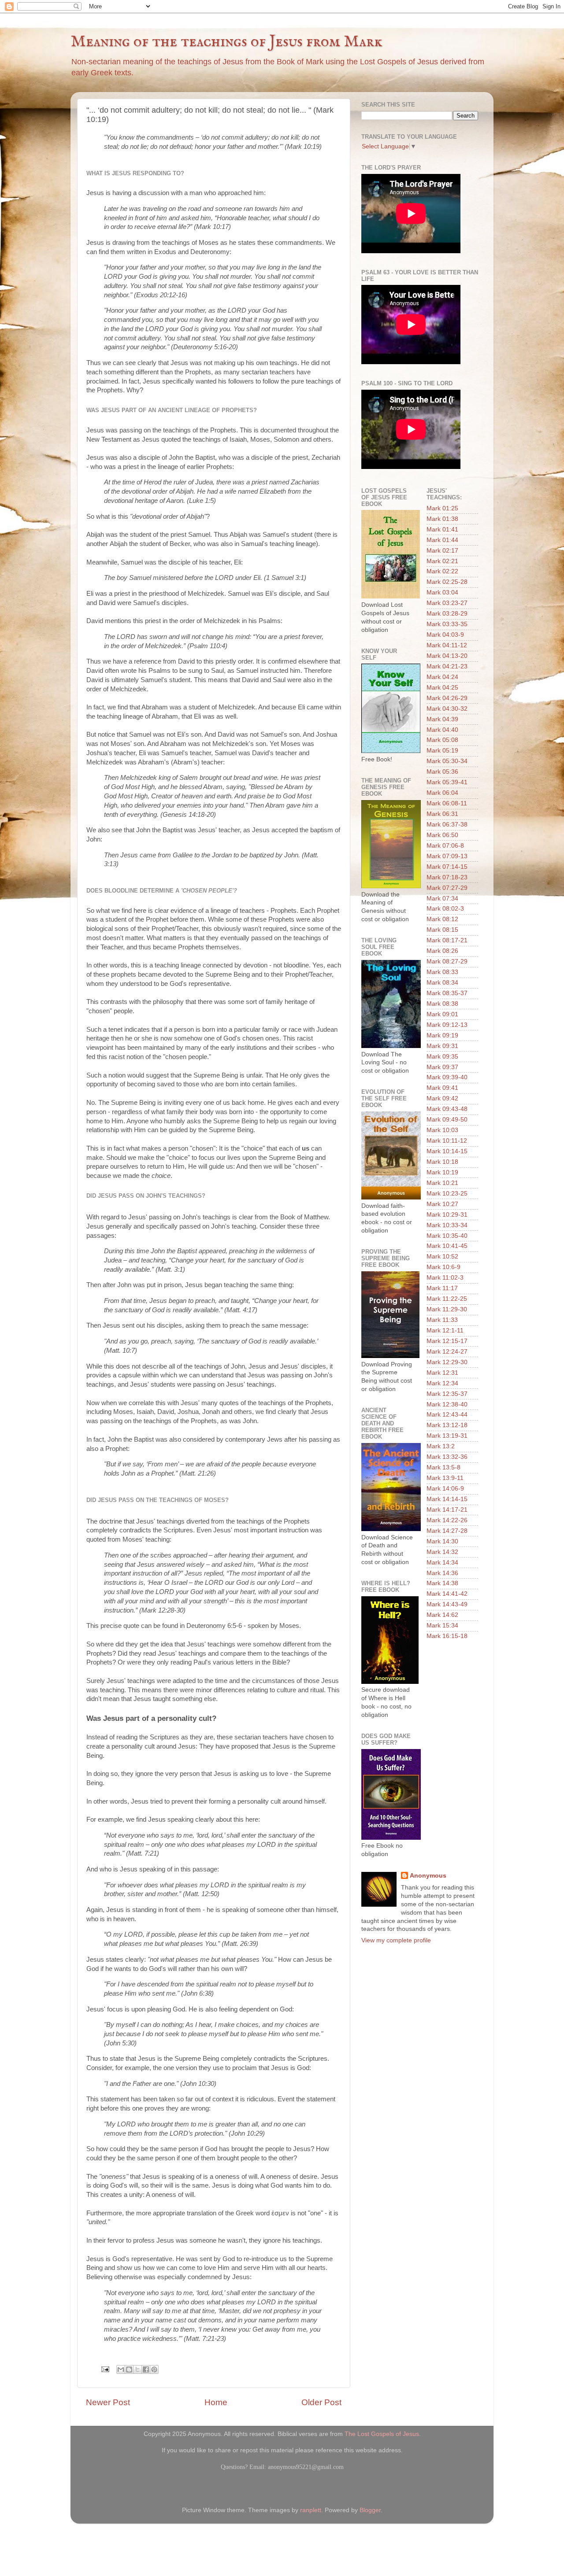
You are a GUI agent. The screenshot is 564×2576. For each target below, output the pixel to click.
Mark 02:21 (442, 561)
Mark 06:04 (442, 793)
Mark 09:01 (442, 1014)
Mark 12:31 (442, 1373)
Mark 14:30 (442, 1541)
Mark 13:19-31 (447, 1436)
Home (216, 2402)
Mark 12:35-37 (447, 1394)
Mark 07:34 (442, 899)
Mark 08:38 (442, 1004)
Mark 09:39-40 (447, 1077)
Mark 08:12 (442, 919)
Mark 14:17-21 (447, 1510)
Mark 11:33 (442, 1320)
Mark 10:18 (442, 1162)
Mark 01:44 (442, 540)
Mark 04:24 (442, 677)
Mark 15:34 (442, 1626)
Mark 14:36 (442, 1573)
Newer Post (108, 2402)
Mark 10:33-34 (447, 1225)
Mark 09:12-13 (447, 1025)
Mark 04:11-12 (447, 645)
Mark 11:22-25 (447, 1299)
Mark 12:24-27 (447, 1352)
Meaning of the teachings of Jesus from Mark (226, 42)
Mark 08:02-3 (445, 909)
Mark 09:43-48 (447, 1109)
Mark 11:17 (442, 1288)
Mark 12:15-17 (447, 1341)
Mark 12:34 (442, 1383)
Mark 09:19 (442, 1035)
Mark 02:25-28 (447, 582)
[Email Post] (105, 2369)
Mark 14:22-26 (447, 1520)
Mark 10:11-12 (447, 1141)
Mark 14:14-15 (447, 1499)
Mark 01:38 (442, 519)
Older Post (321, 2402)
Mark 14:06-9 (445, 1489)
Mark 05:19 (442, 751)
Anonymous (428, 1876)
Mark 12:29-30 (447, 1362)
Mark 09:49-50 (447, 1120)
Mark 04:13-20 (447, 656)
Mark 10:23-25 (447, 1194)
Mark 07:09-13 (447, 856)
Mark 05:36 (442, 772)
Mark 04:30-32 (447, 709)
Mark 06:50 (442, 835)
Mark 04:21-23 (447, 666)
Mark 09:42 (442, 1098)
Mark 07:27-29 (447, 888)
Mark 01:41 (442, 530)
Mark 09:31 (442, 1046)
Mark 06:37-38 (447, 825)
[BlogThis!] (129, 2369)
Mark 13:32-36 (447, 1457)
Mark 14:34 (442, 1563)
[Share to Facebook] (146, 2369)
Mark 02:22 (442, 571)
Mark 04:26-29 (447, 698)
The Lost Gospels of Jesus (382, 2434)
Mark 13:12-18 (447, 1425)
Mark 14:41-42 (447, 1594)
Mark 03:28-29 (447, 614)
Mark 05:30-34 (447, 761)
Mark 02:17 (442, 551)
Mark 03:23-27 (447, 603)
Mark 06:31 (442, 814)
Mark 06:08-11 (447, 803)
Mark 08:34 (442, 983)
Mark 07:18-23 (447, 877)
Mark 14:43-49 (447, 1604)
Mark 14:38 (442, 1583)
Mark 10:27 (442, 1204)
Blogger (370, 2510)
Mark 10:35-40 (447, 1236)
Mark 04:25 (442, 688)
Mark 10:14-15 (447, 1151)
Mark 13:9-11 (445, 1478)
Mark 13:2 (441, 1446)
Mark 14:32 (442, 1552)
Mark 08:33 (442, 972)
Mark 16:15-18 (447, 1636)
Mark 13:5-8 (443, 1467)
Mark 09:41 (442, 1088)
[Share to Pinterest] (154, 2369)
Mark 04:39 (442, 719)
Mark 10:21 (442, 1183)
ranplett (311, 2510)
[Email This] (121, 2369)
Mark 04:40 (442, 730)
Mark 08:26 (442, 951)
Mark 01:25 (442, 508)
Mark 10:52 (442, 1257)
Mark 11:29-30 (447, 1309)
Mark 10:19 (442, 1172)
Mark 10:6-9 (443, 1267)
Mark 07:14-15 (447, 867)
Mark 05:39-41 (447, 782)
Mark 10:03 (442, 1130)
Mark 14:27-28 (447, 1531)
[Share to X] (137, 2369)
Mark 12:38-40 (447, 1404)
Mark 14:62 (442, 1615)
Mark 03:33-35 (447, 624)
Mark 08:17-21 (447, 940)
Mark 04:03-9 (445, 635)
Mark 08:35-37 (447, 993)
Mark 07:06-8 (445, 846)
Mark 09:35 (442, 1057)
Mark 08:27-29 (447, 961)
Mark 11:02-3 (445, 1278)
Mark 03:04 (442, 592)
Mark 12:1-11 (445, 1330)
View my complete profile (396, 1940)
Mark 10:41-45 (447, 1246)
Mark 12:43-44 (447, 1415)
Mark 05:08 (442, 740)
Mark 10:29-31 (447, 1215)
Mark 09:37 (442, 1067)
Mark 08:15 (442, 930)
